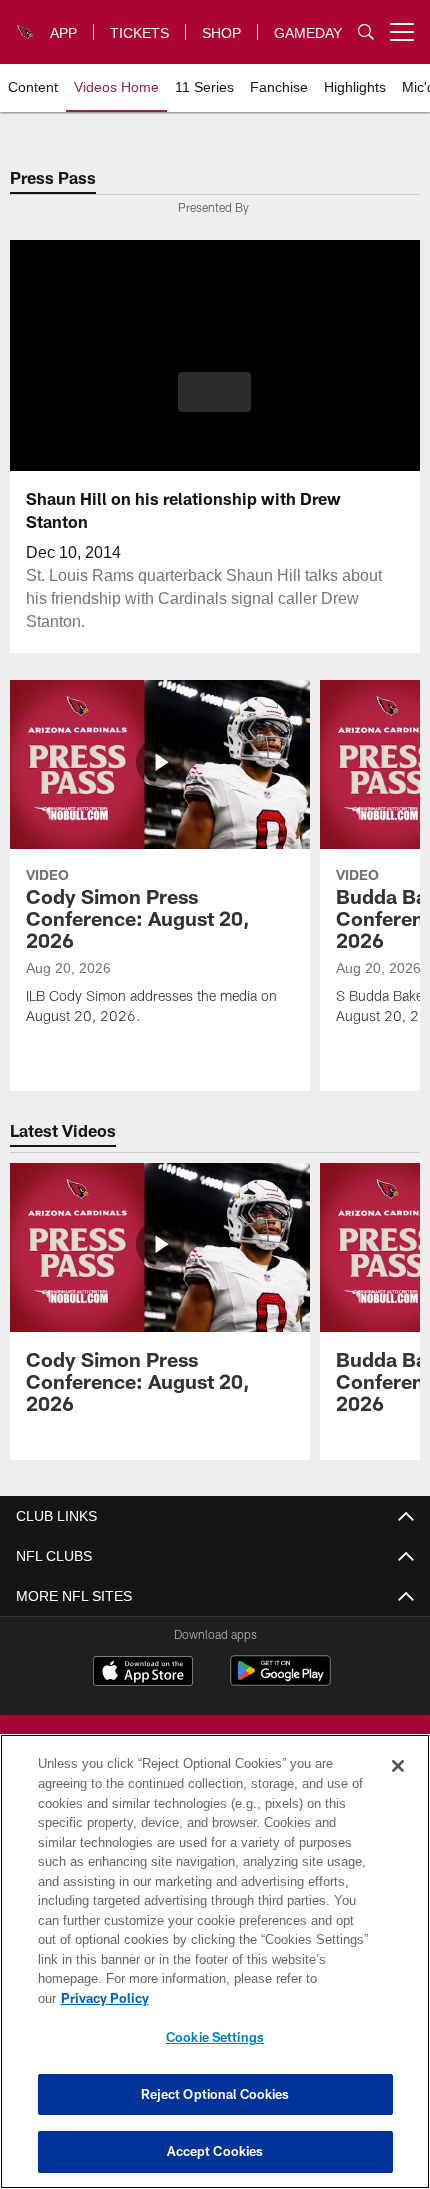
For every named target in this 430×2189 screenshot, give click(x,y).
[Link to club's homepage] (26, 24)
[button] (214, 392)
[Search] (366, 32)
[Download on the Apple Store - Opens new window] (143, 1673)
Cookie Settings (215, 2037)
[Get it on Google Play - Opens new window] (280, 1680)
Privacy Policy (259, 1998)
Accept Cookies (215, 2151)
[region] (215, 1971)
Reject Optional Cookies (215, 2094)
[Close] (398, 1786)
